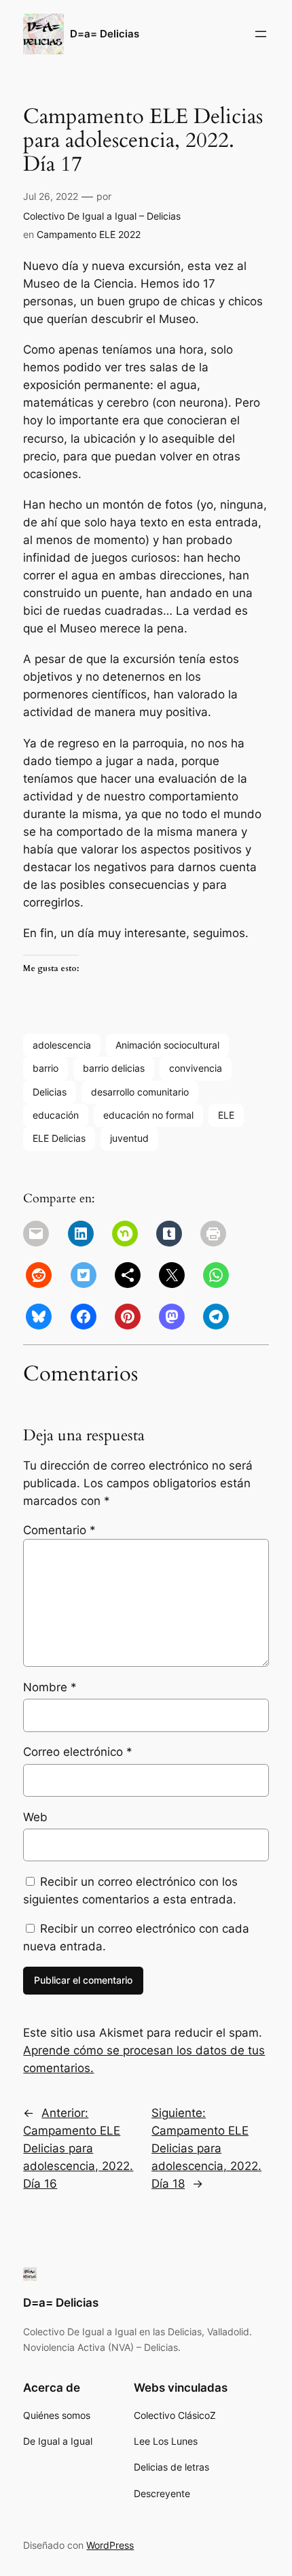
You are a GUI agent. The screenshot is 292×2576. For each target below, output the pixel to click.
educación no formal (148, 1115)
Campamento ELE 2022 (89, 234)
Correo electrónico (78, 1752)
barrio (45, 1068)
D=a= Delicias (105, 34)
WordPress (110, 2545)
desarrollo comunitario (140, 1092)
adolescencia (62, 1045)
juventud (129, 1138)
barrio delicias (114, 1068)
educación (56, 1115)
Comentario (59, 1530)
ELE (226, 1115)
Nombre (50, 1687)
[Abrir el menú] (261, 34)
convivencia (196, 1068)
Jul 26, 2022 (51, 196)
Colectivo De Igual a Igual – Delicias (102, 216)
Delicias (50, 1092)
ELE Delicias (59, 1138)
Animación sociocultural (167, 1045)
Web (35, 1817)
